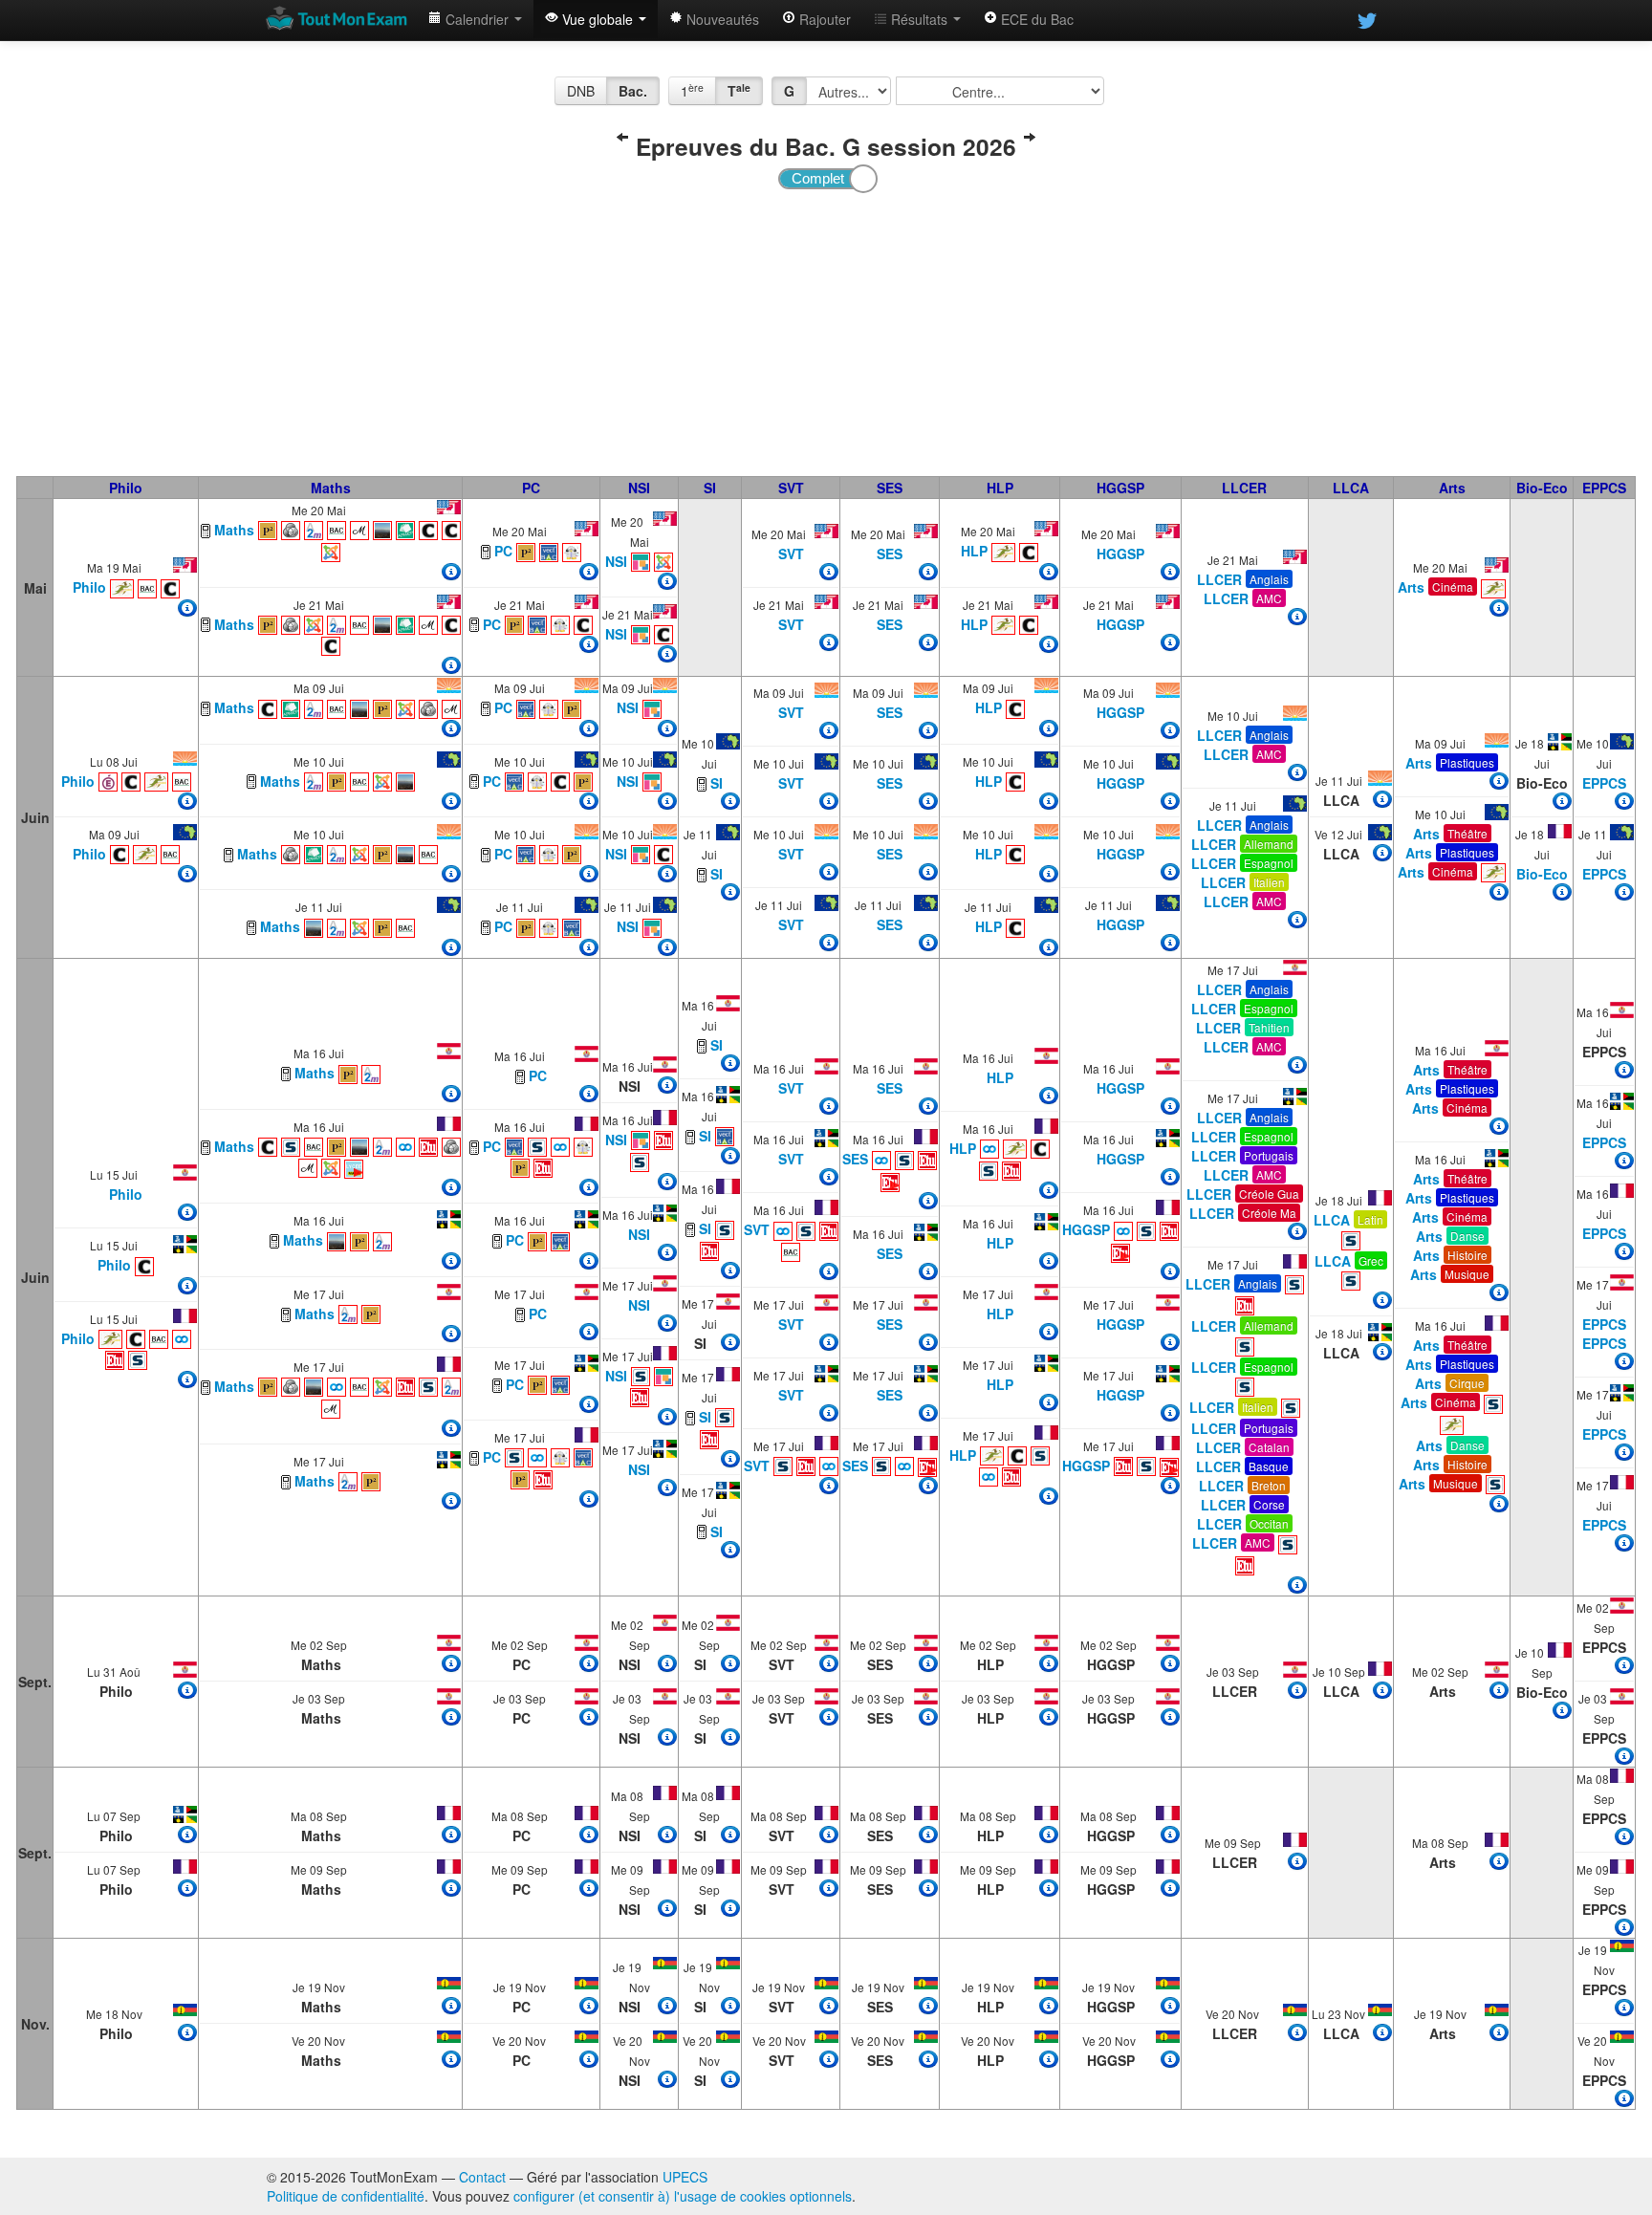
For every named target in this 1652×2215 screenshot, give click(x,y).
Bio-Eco (1542, 488)
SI (710, 488)
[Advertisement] (826, 333)
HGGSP (1120, 488)
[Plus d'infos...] (187, 608)
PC (531, 488)
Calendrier (477, 19)
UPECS (685, 2177)
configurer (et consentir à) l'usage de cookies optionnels (683, 2196)
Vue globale (598, 19)
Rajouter (823, 19)
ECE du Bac (1035, 19)
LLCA (1351, 488)
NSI (639, 488)
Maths (331, 488)
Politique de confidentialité (346, 2196)
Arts (1452, 488)
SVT (791, 488)
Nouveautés (721, 19)
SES (890, 488)
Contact (482, 2177)
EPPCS (1604, 488)
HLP (1000, 488)
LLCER (1244, 488)
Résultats (919, 19)
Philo (126, 488)
